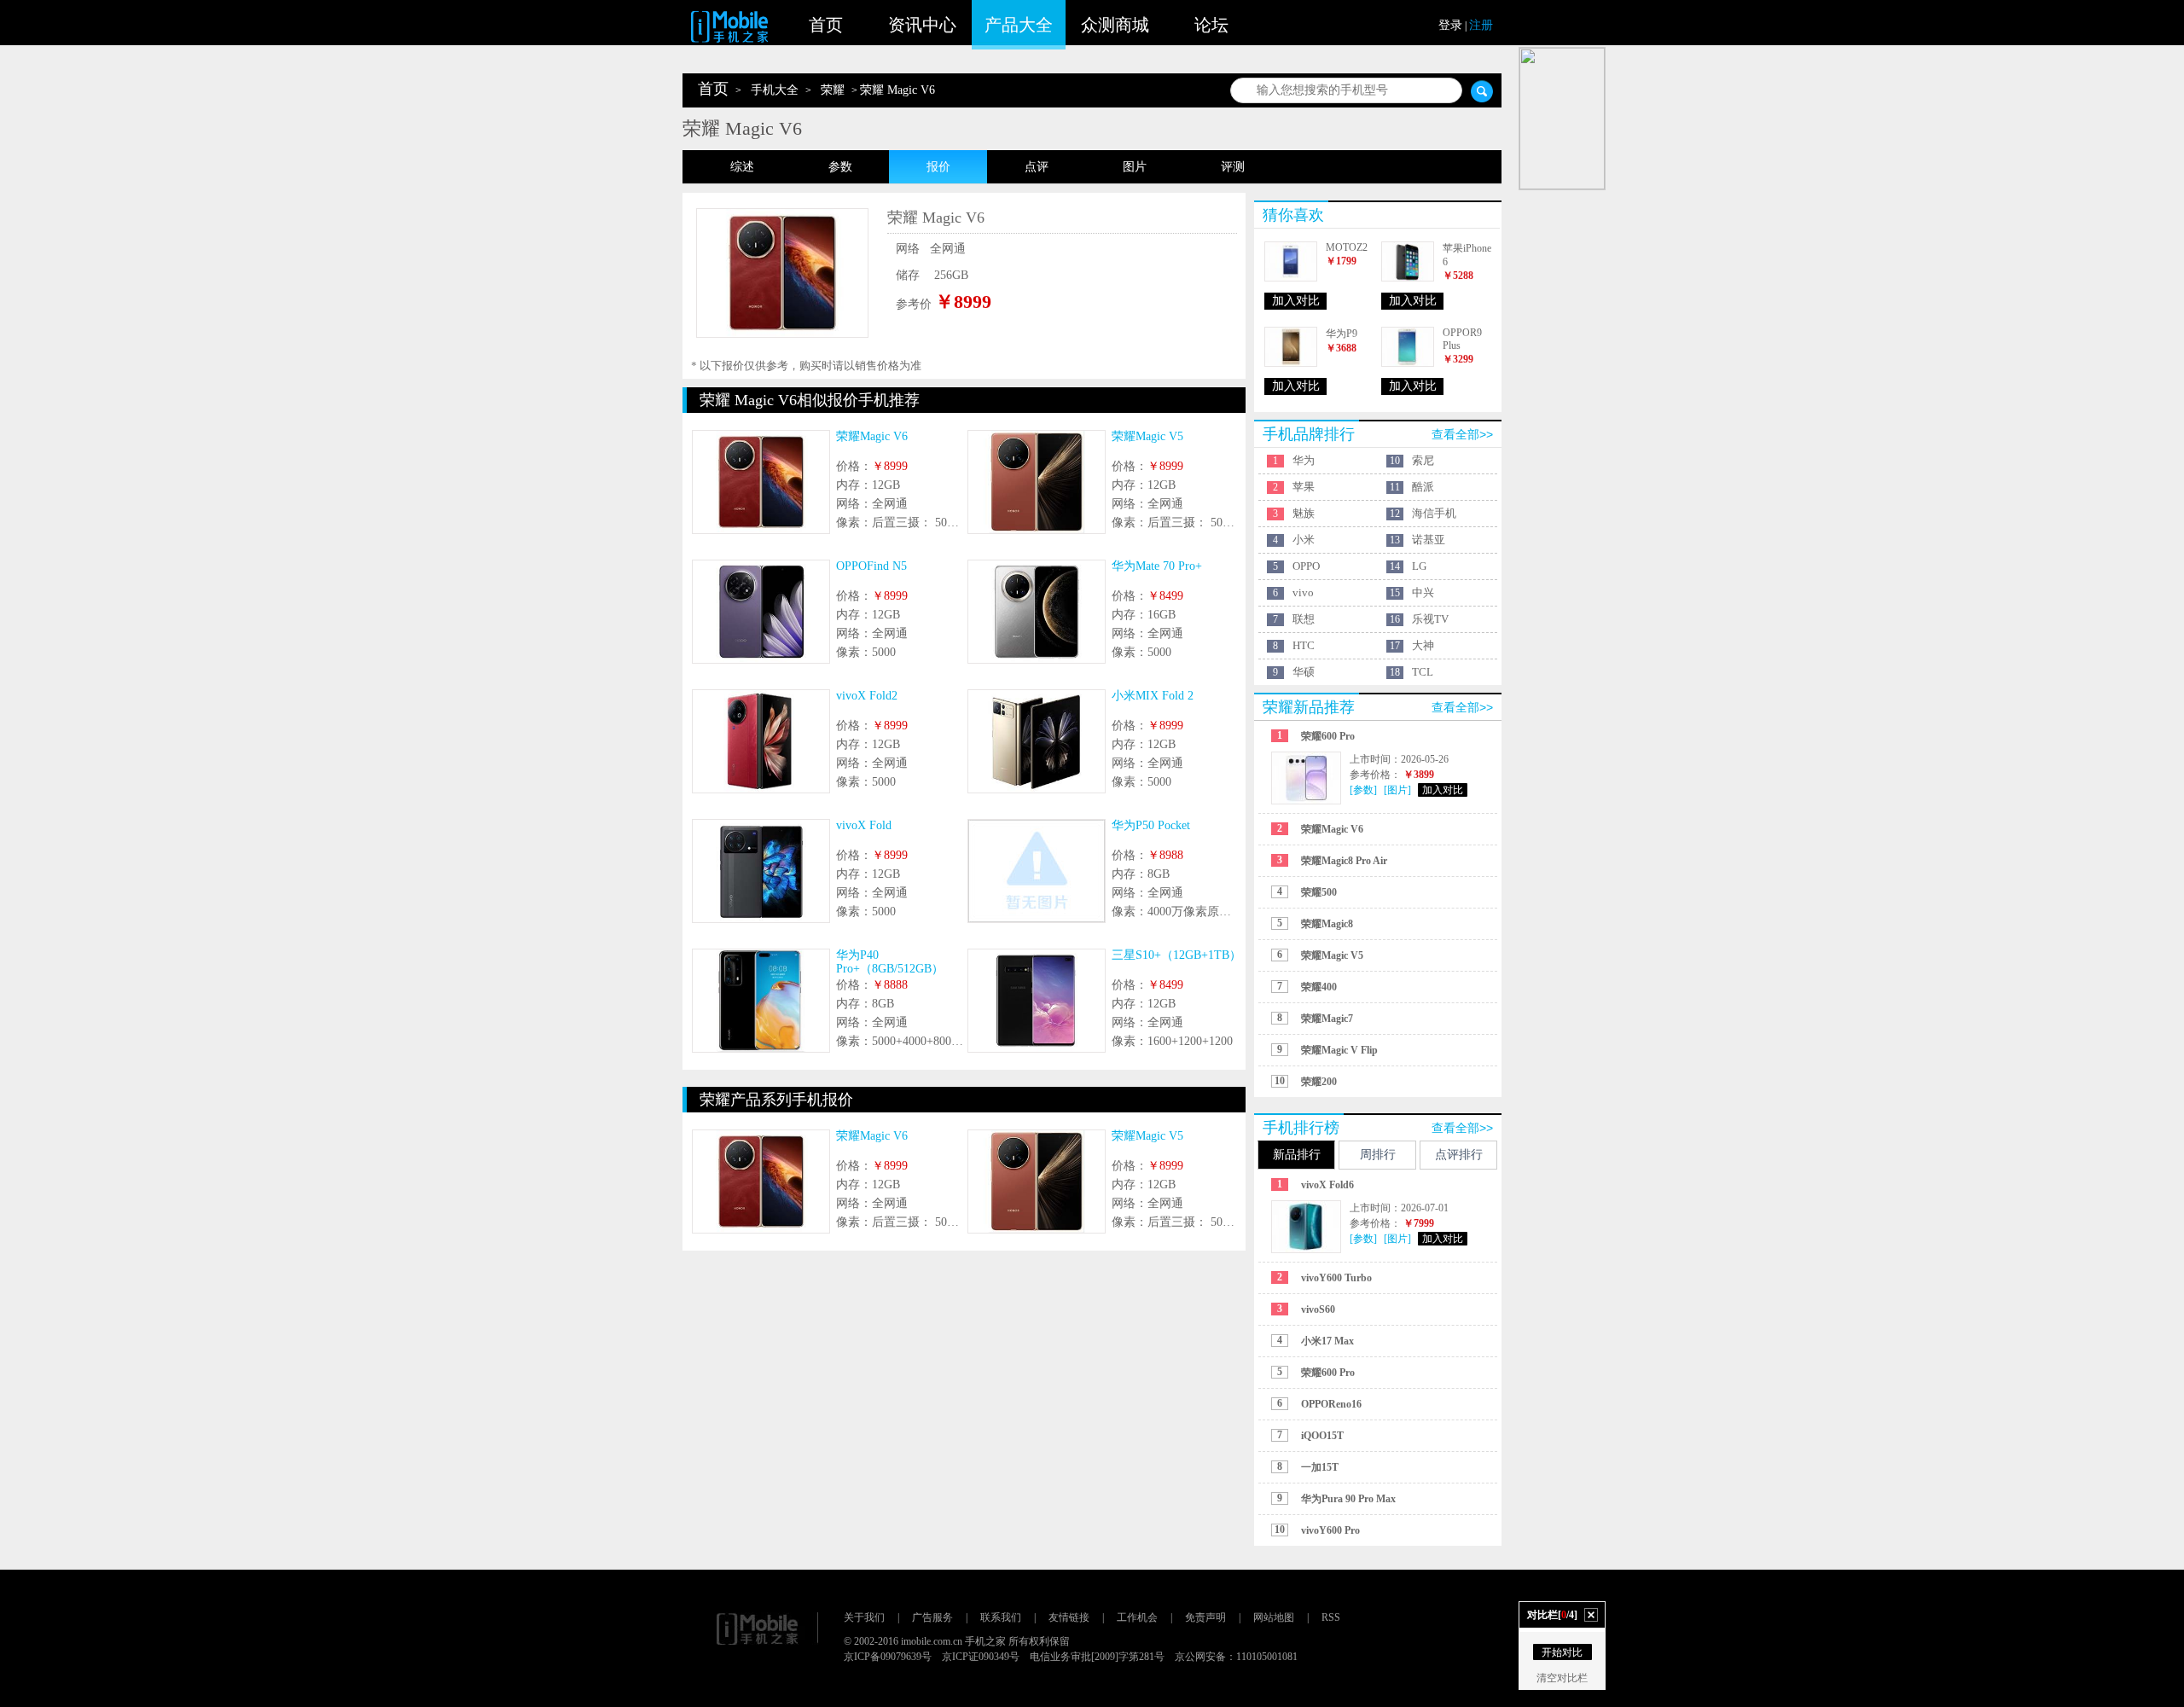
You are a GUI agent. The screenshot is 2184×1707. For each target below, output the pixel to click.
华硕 (1304, 672)
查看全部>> (1462, 434)
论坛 (1211, 25)
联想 (1304, 619)
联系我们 (1001, 1617)
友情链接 (1069, 1617)
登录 (1450, 25)
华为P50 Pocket (1151, 825)
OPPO (1306, 566)
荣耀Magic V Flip (1339, 1050)
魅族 (1304, 513)
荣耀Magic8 (1327, 924)
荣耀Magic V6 (872, 436)
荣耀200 (1319, 1082)
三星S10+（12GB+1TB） (1176, 955)
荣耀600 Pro (1328, 736)
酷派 (1423, 487)
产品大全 (1019, 25)
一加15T (1320, 1467)
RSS (1331, 1617)
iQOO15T (1322, 1436)
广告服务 (932, 1617)
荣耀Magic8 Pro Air (1344, 861)
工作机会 (1137, 1617)
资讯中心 (922, 25)
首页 (826, 25)
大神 (1423, 645)
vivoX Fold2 (867, 696)
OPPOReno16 (1331, 1404)
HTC (1304, 645)
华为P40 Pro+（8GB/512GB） (890, 962)
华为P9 (1342, 334)
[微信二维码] (1562, 119)
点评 (1037, 167)
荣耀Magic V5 (1147, 436)
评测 (1233, 167)
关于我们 (864, 1617)
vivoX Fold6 (1327, 1185)
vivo (1303, 592)
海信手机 (1434, 513)
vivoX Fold (864, 825)
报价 (938, 167)
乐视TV (1430, 619)
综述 (742, 167)
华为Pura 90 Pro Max (1348, 1499)
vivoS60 (1318, 1309)
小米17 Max (1327, 1341)
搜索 (1482, 91)
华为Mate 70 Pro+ (1157, 566)
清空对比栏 (1562, 1678)
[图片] (1397, 790)
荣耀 (833, 90)
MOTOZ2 (1347, 247)
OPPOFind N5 (871, 566)
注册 (1481, 25)
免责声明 (1205, 1617)
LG (1419, 566)
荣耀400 (1319, 987)
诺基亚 (1429, 540)
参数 (840, 167)
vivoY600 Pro (1330, 1530)
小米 (1304, 540)
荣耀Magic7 (1327, 1019)
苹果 (1304, 487)
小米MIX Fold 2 (1153, 696)
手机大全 (775, 90)
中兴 (1423, 592)
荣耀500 (1319, 892)
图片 (1135, 167)
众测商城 (1115, 25)
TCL (1423, 672)
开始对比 (1562, 1652)
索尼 (1423, 460)
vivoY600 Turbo (1336, 1278)
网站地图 (1274, 1617)
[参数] (1363, 790)
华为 (1304, 460)
